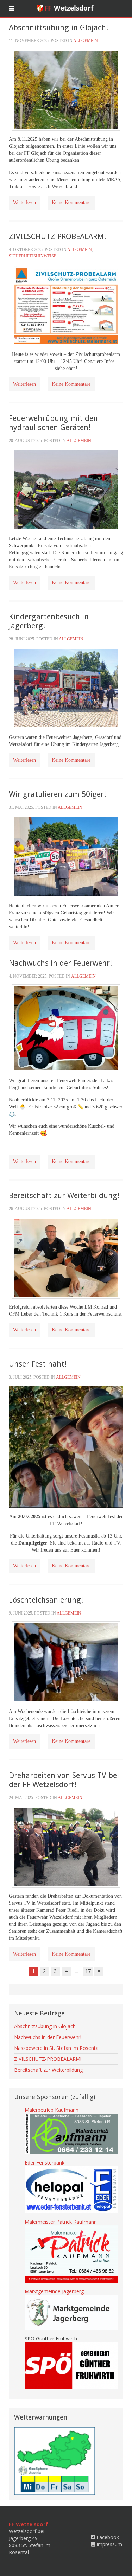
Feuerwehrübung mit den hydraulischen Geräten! (53, 423)
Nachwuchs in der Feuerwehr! (60, 963)
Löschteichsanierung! (46, 1600)
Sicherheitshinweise (33, 256)
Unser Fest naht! (38, 1364)
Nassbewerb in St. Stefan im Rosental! (57, 2048)
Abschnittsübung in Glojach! (58, 28)
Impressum (109, 2544)
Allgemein (86, 41)
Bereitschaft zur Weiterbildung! (64, 1196)
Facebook (107, 2537)
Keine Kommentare (71, 202)
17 (88, 1971)
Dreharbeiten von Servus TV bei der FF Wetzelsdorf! (64, 1780)
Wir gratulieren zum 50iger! (57, 794)
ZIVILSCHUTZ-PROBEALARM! (57, 236)
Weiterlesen (24, 202)
